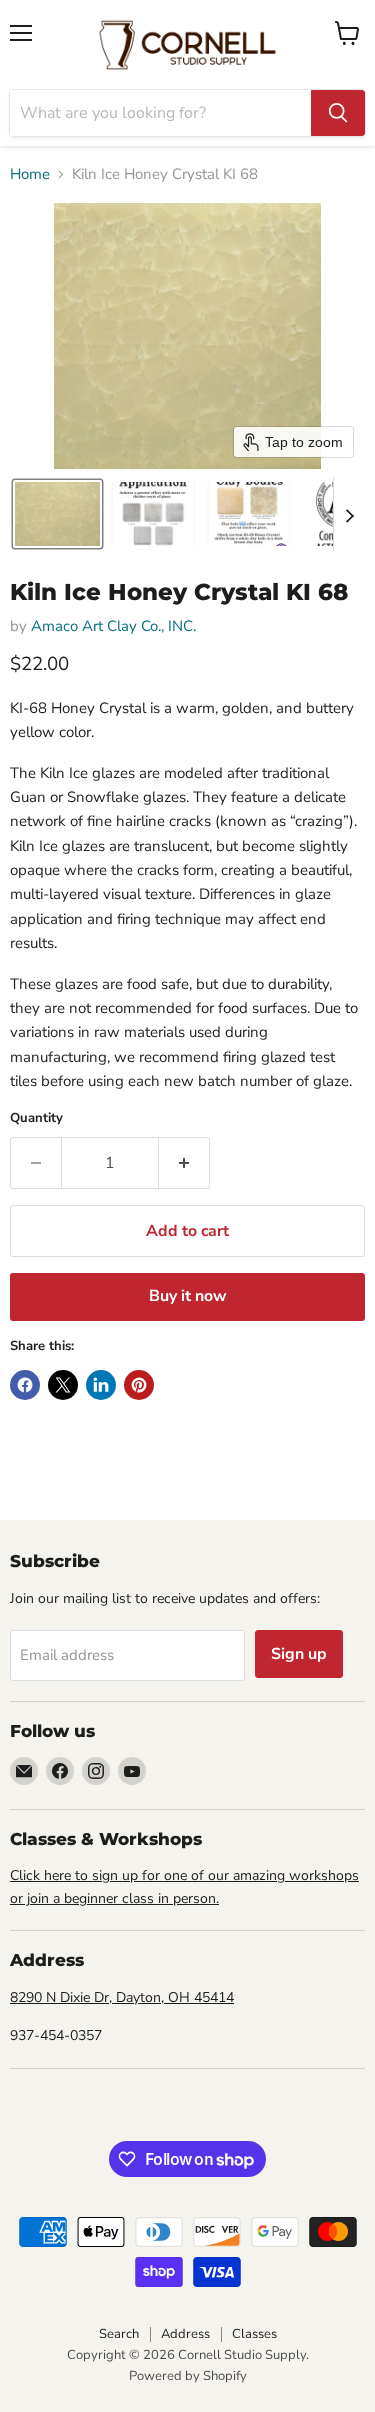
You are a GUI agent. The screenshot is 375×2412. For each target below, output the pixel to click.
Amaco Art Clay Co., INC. (113, 626)
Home (30, 174)
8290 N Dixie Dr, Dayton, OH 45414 (122, 1997)
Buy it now (188, 1296)
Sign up (299, 1654)
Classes (254, 2334)
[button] (57, 514)
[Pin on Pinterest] (139, 1385)
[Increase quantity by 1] (184, 1163)
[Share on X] (63, 1385)
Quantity (36, 1118)
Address (185, 2334)
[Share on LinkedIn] (101, 1385)
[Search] (338, 113)
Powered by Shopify (188, 2376)
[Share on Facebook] (25, 1385)
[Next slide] (349, 514)
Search (119, 2334)
